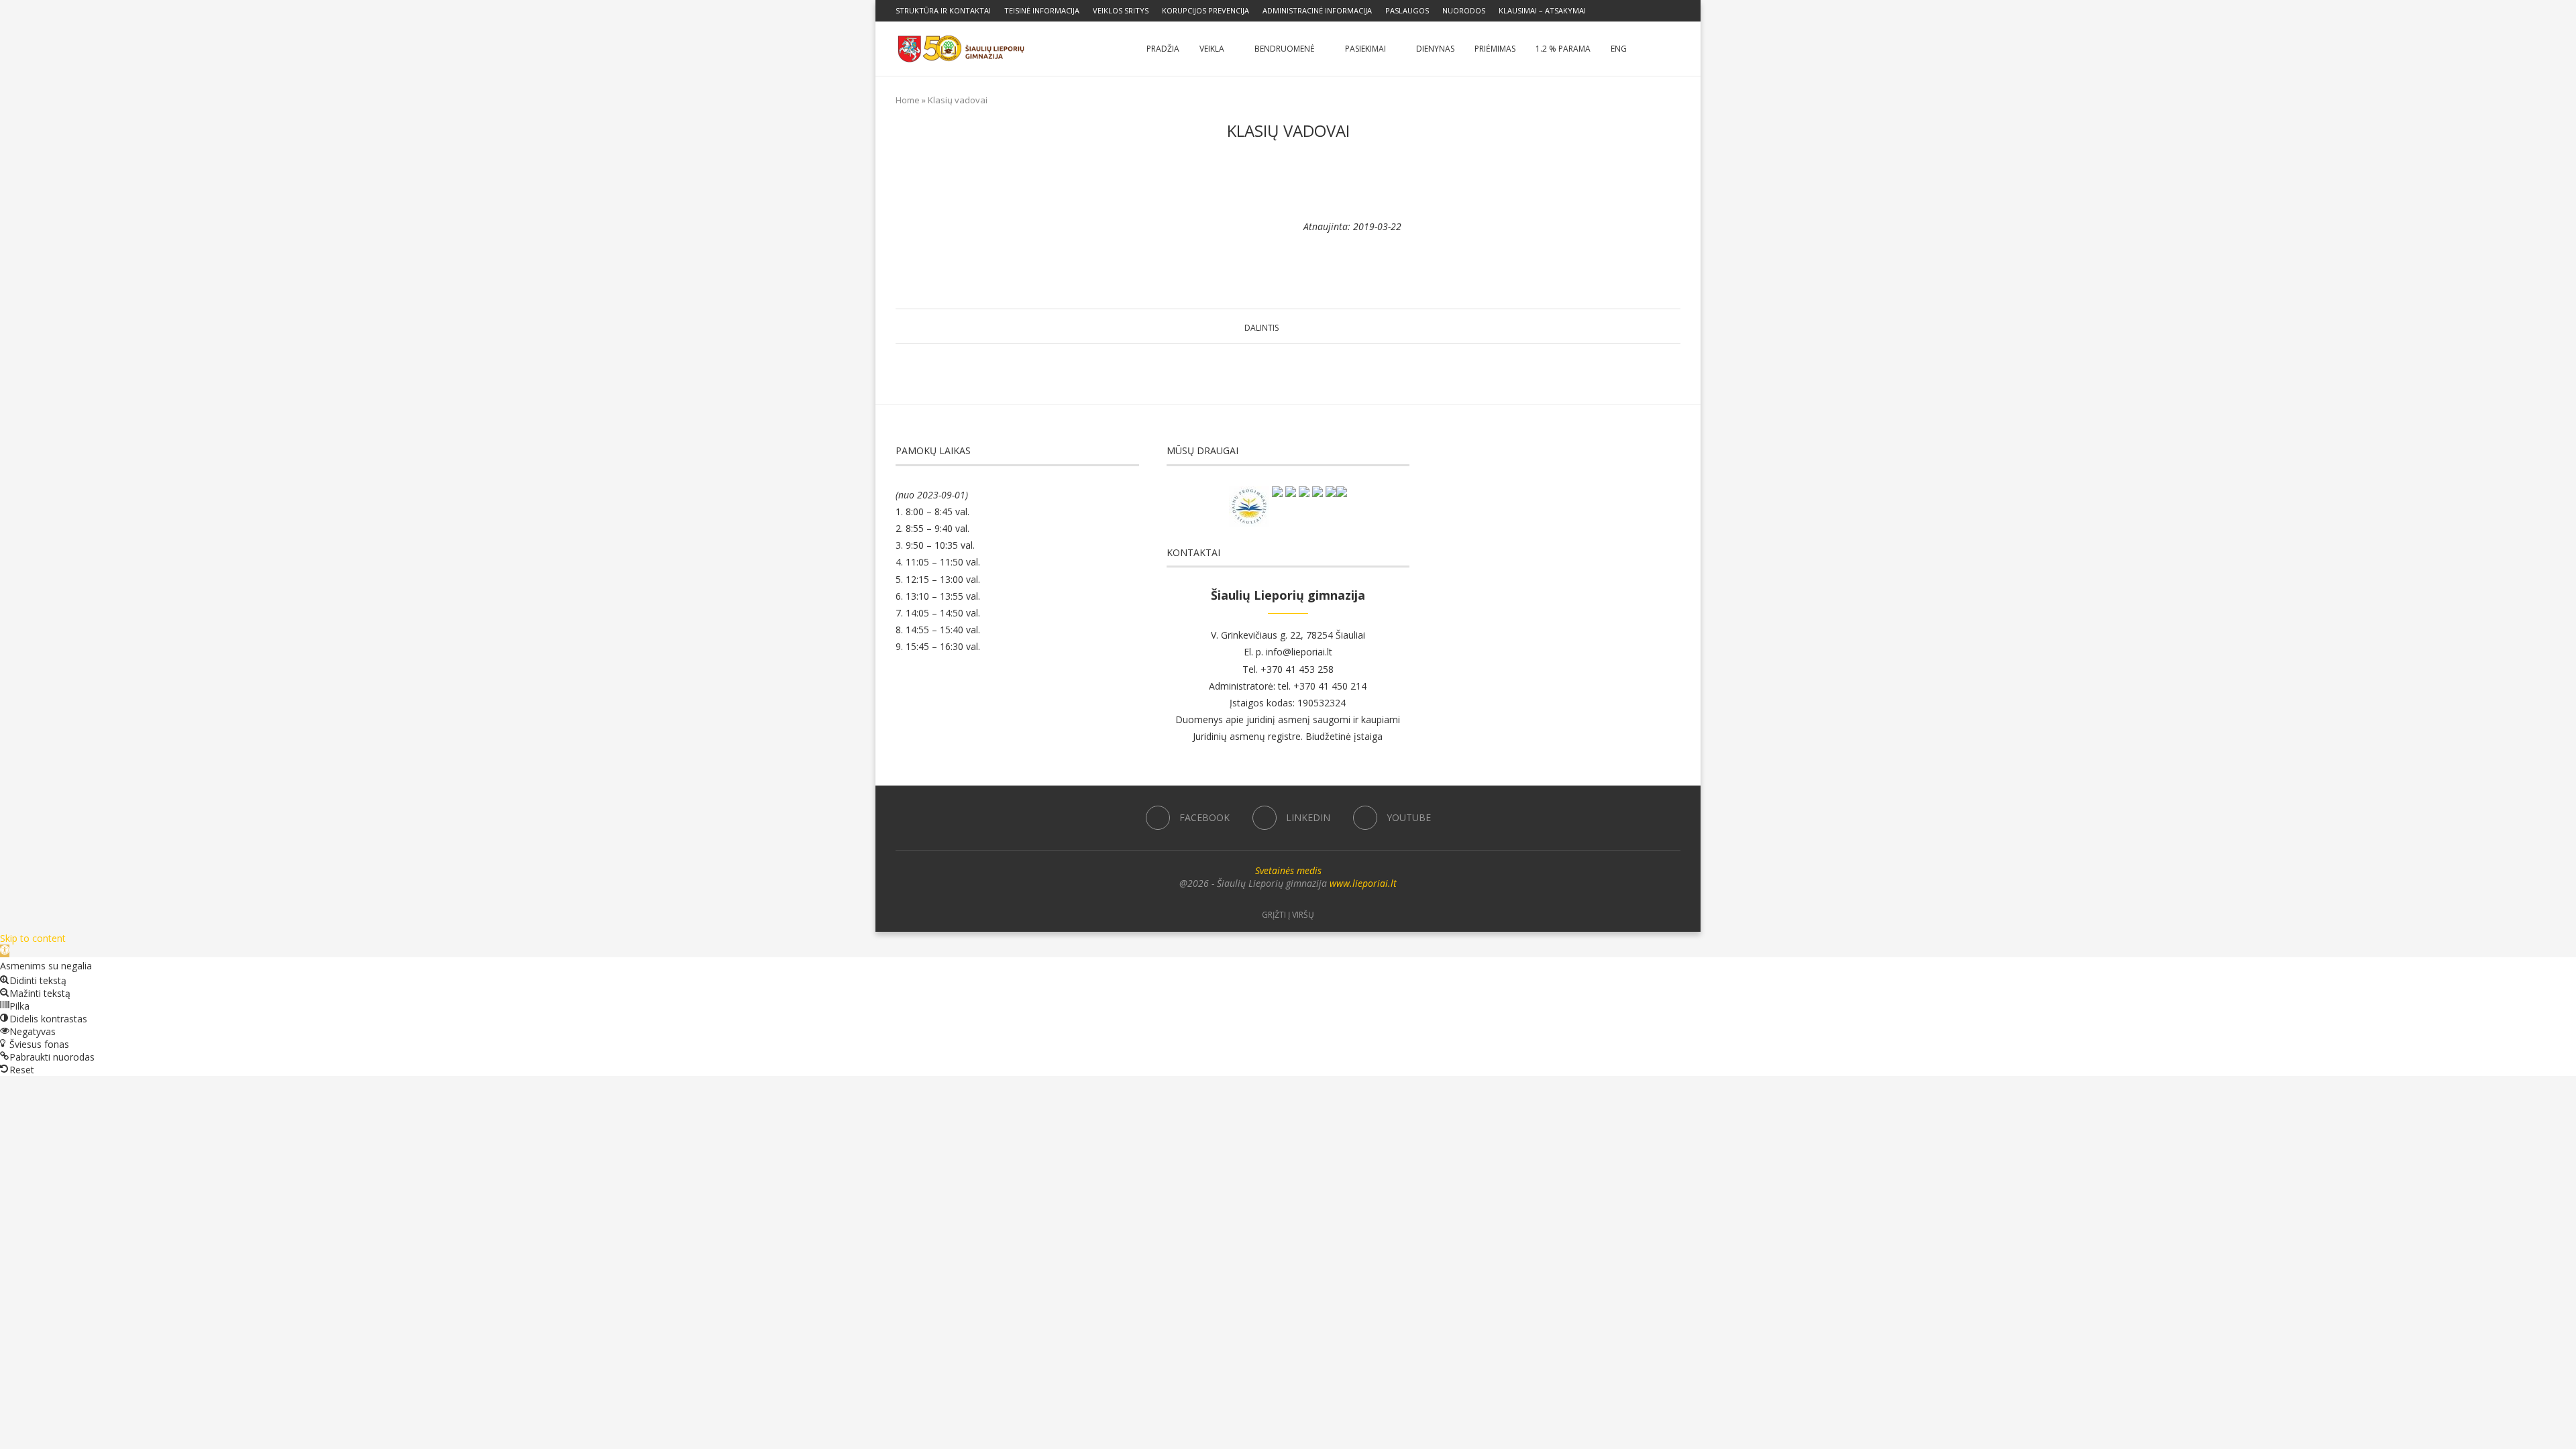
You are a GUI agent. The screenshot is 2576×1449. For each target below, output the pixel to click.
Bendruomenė (1285, 49)
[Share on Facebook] (1285, 326)
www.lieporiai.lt (1363, 883)
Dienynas (1435, 49)
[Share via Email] (1323, 326)
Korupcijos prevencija (1205, 10)
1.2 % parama (1563, 49)
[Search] (1674, 49)
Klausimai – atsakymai (1542, 10)
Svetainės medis (1288, 870)
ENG (1619, 49)
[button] (5, 951)
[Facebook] (1646, 11)
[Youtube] (1677, 11)
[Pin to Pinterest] (1310, 326)
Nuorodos (1464, 10)
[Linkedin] (1662, 11)
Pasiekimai (1365, 49)
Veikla (1212, 49)
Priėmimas (1495, 49)
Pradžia (1163, 49)
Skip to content (33, 938)
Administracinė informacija (1317, 10)
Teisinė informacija (1042, 10)
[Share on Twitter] (1298, 326)
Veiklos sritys (1121, 10)
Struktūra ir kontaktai (943, 10)
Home (908, 100)
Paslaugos (1407, 10)
